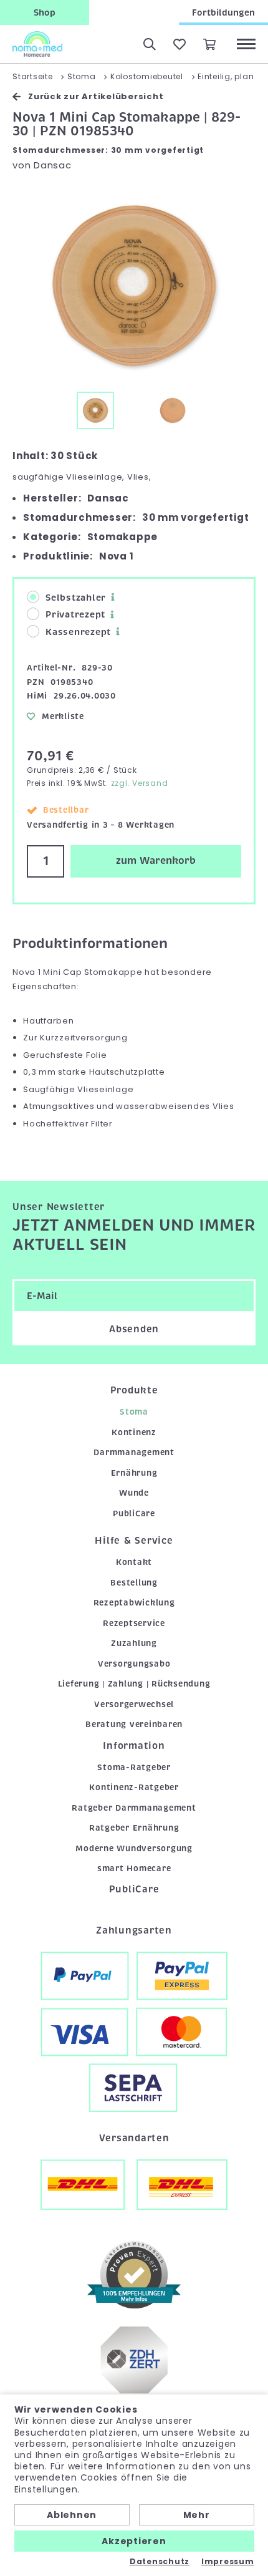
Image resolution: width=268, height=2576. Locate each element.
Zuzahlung (134, 1643)
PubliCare (134, 1513)
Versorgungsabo (134, 1664)
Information (134, 1746)
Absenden (134, 1329)
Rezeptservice (134, 1623)
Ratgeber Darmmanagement (134, 1808)
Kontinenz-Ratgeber (134, 1787)
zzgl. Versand (140, 783)
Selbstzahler (76, 598)
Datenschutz (160, 2562)
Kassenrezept (78, 632)
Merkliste (63, 716)
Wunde (134, 1493)
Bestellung (134, 1583)
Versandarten (134, 2138)
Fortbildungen (223, 12)
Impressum (228, 2562)
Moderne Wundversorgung (134, 1848)
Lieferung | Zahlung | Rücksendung (134, 1684)
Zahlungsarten (134, 1930)
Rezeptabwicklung (134, 1603)
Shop (45, 12)
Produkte (134, 1390)
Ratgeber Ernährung (134, 1828)
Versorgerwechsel (134, 1704)
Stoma (134, 1412)
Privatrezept (75, 614)
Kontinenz (134, 1432)
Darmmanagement (134, 1452)
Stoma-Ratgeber (134, 1767)
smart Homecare (134, 1868)
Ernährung (134, 1473)
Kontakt (134, 1562)
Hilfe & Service (134, 1541)
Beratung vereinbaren (134, 1724)
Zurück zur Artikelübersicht (96, 96)
